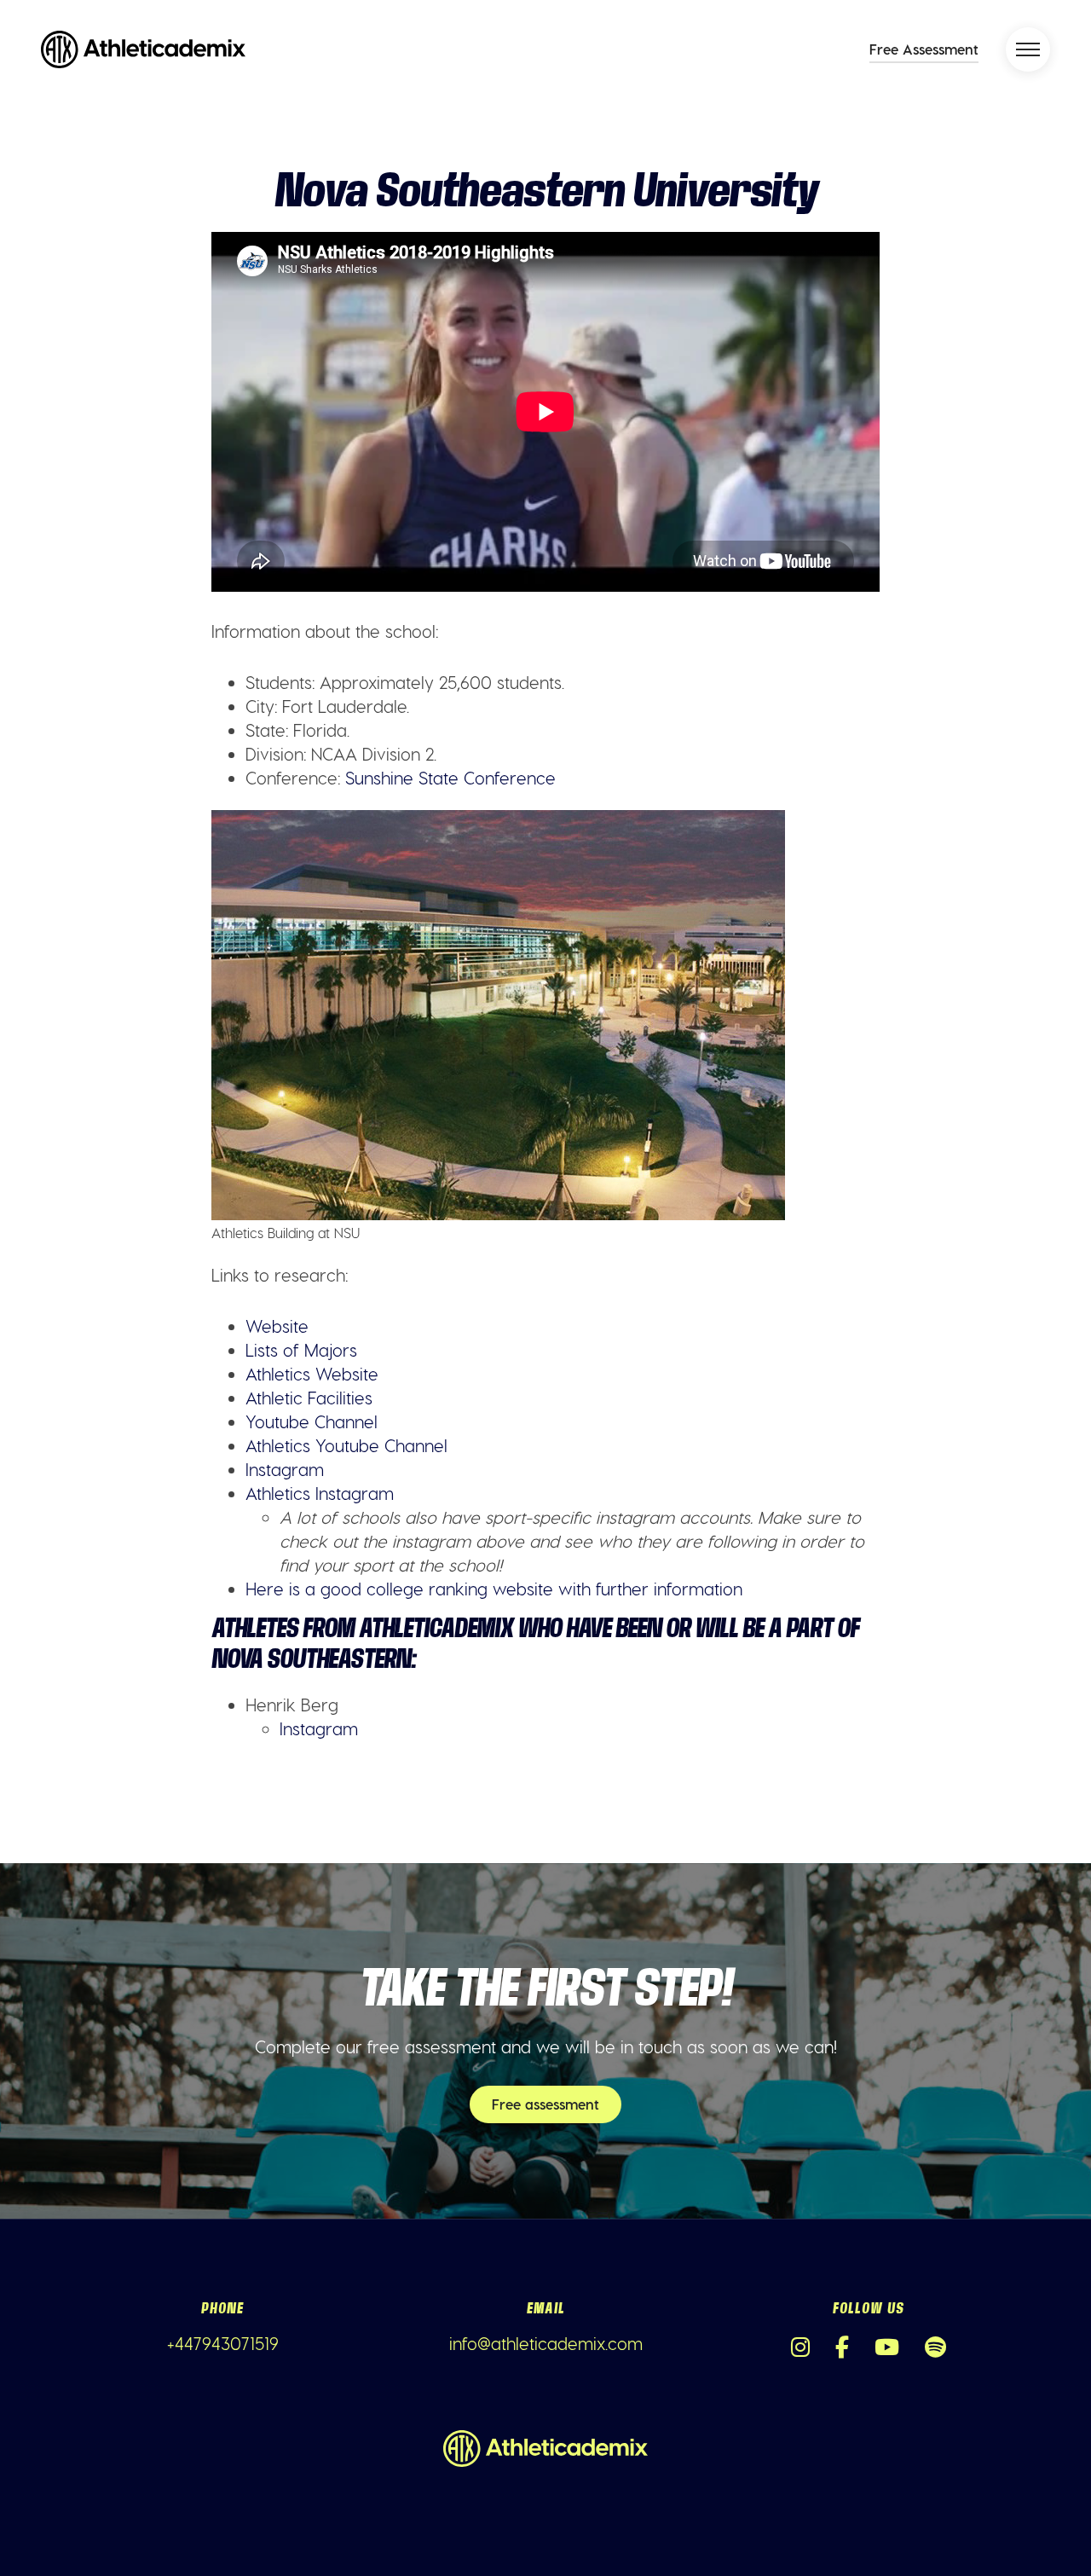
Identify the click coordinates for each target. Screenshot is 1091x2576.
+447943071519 (223, 2343)
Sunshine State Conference (450, 778)
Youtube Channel (312, 1421)
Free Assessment (924, 49)
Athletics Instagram (320, 1493)
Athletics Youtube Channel (346, 1445)
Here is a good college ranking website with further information (494, 1589)
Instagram (285, 1469)
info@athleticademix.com (546, 2343)
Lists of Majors (301, 1350)
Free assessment (545, 2104)
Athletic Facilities (309, 1398)
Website (277, 1326)
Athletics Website (312, 1374)
